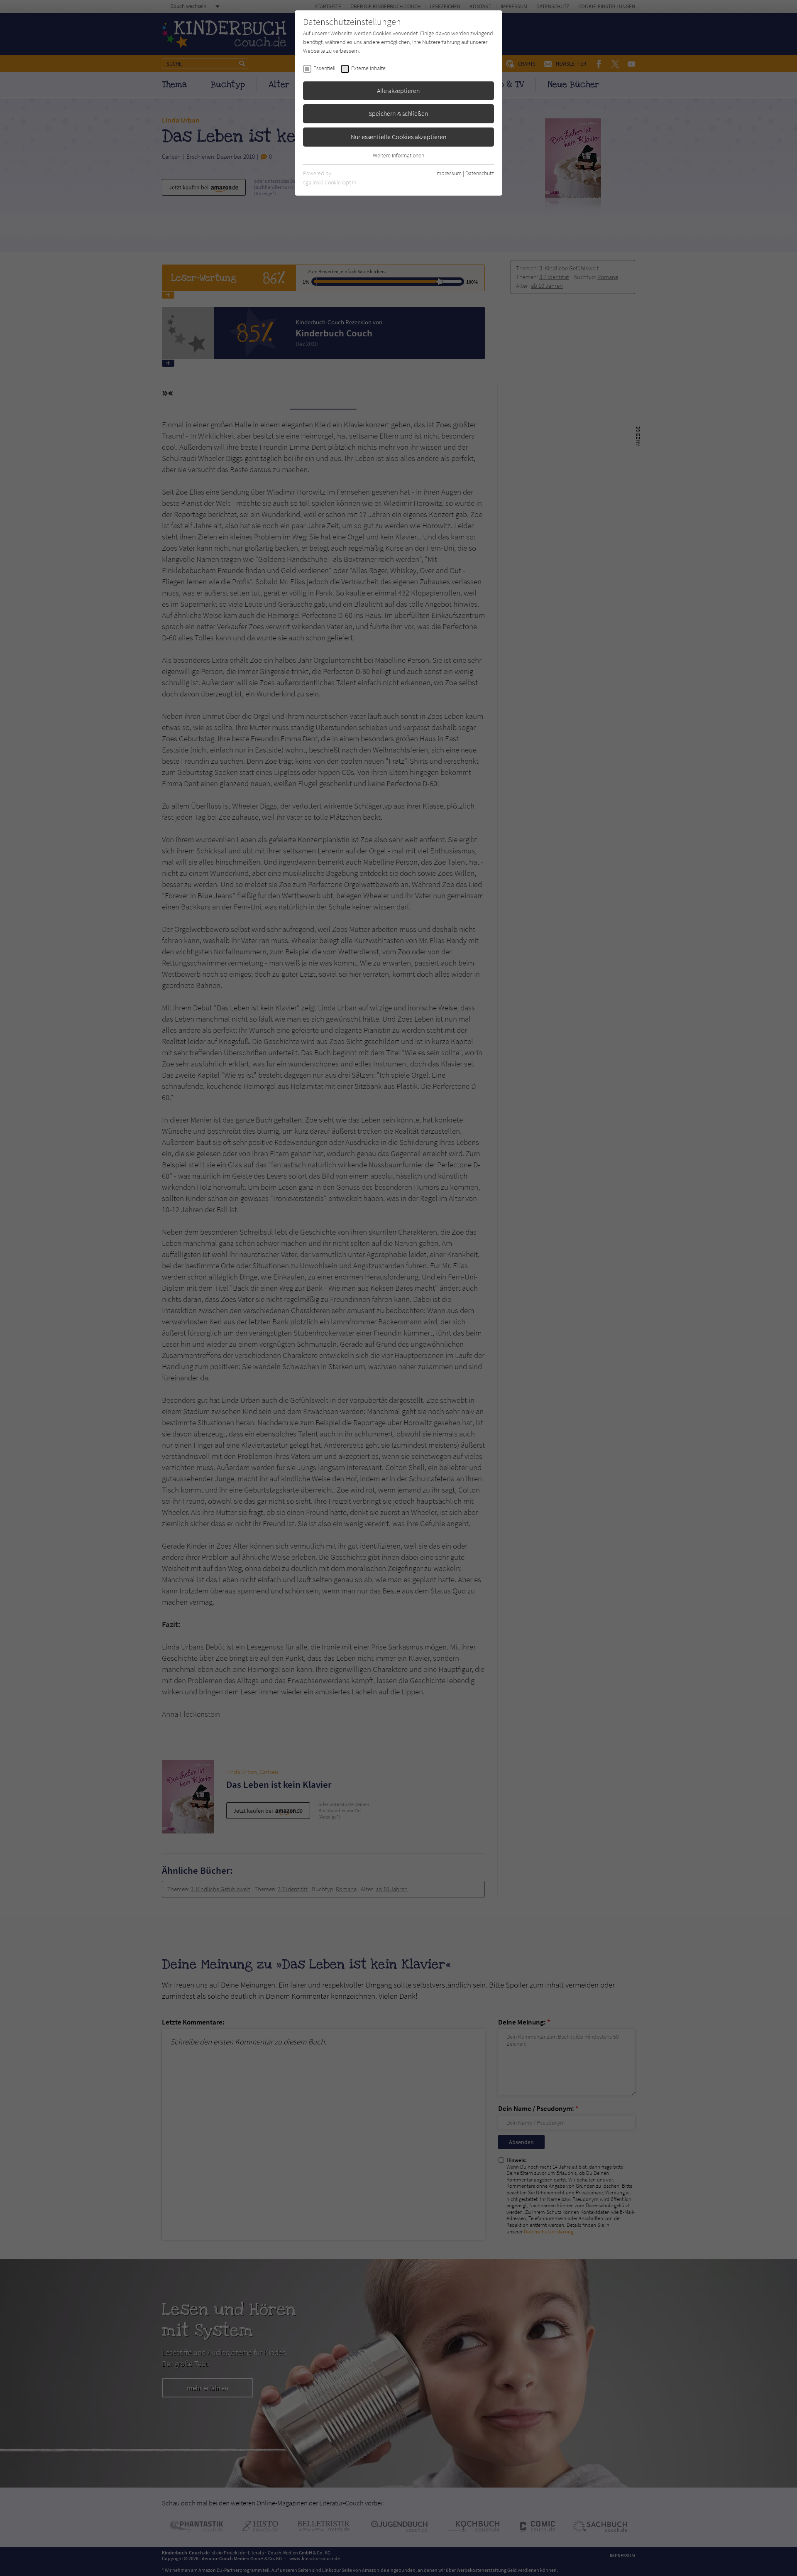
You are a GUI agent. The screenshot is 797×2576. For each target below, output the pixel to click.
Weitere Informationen (398, 155)
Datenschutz (480, 173)
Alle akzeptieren (398, 91)
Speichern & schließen (398, 113)
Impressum (449, 173)
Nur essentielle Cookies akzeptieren (399, 137)
